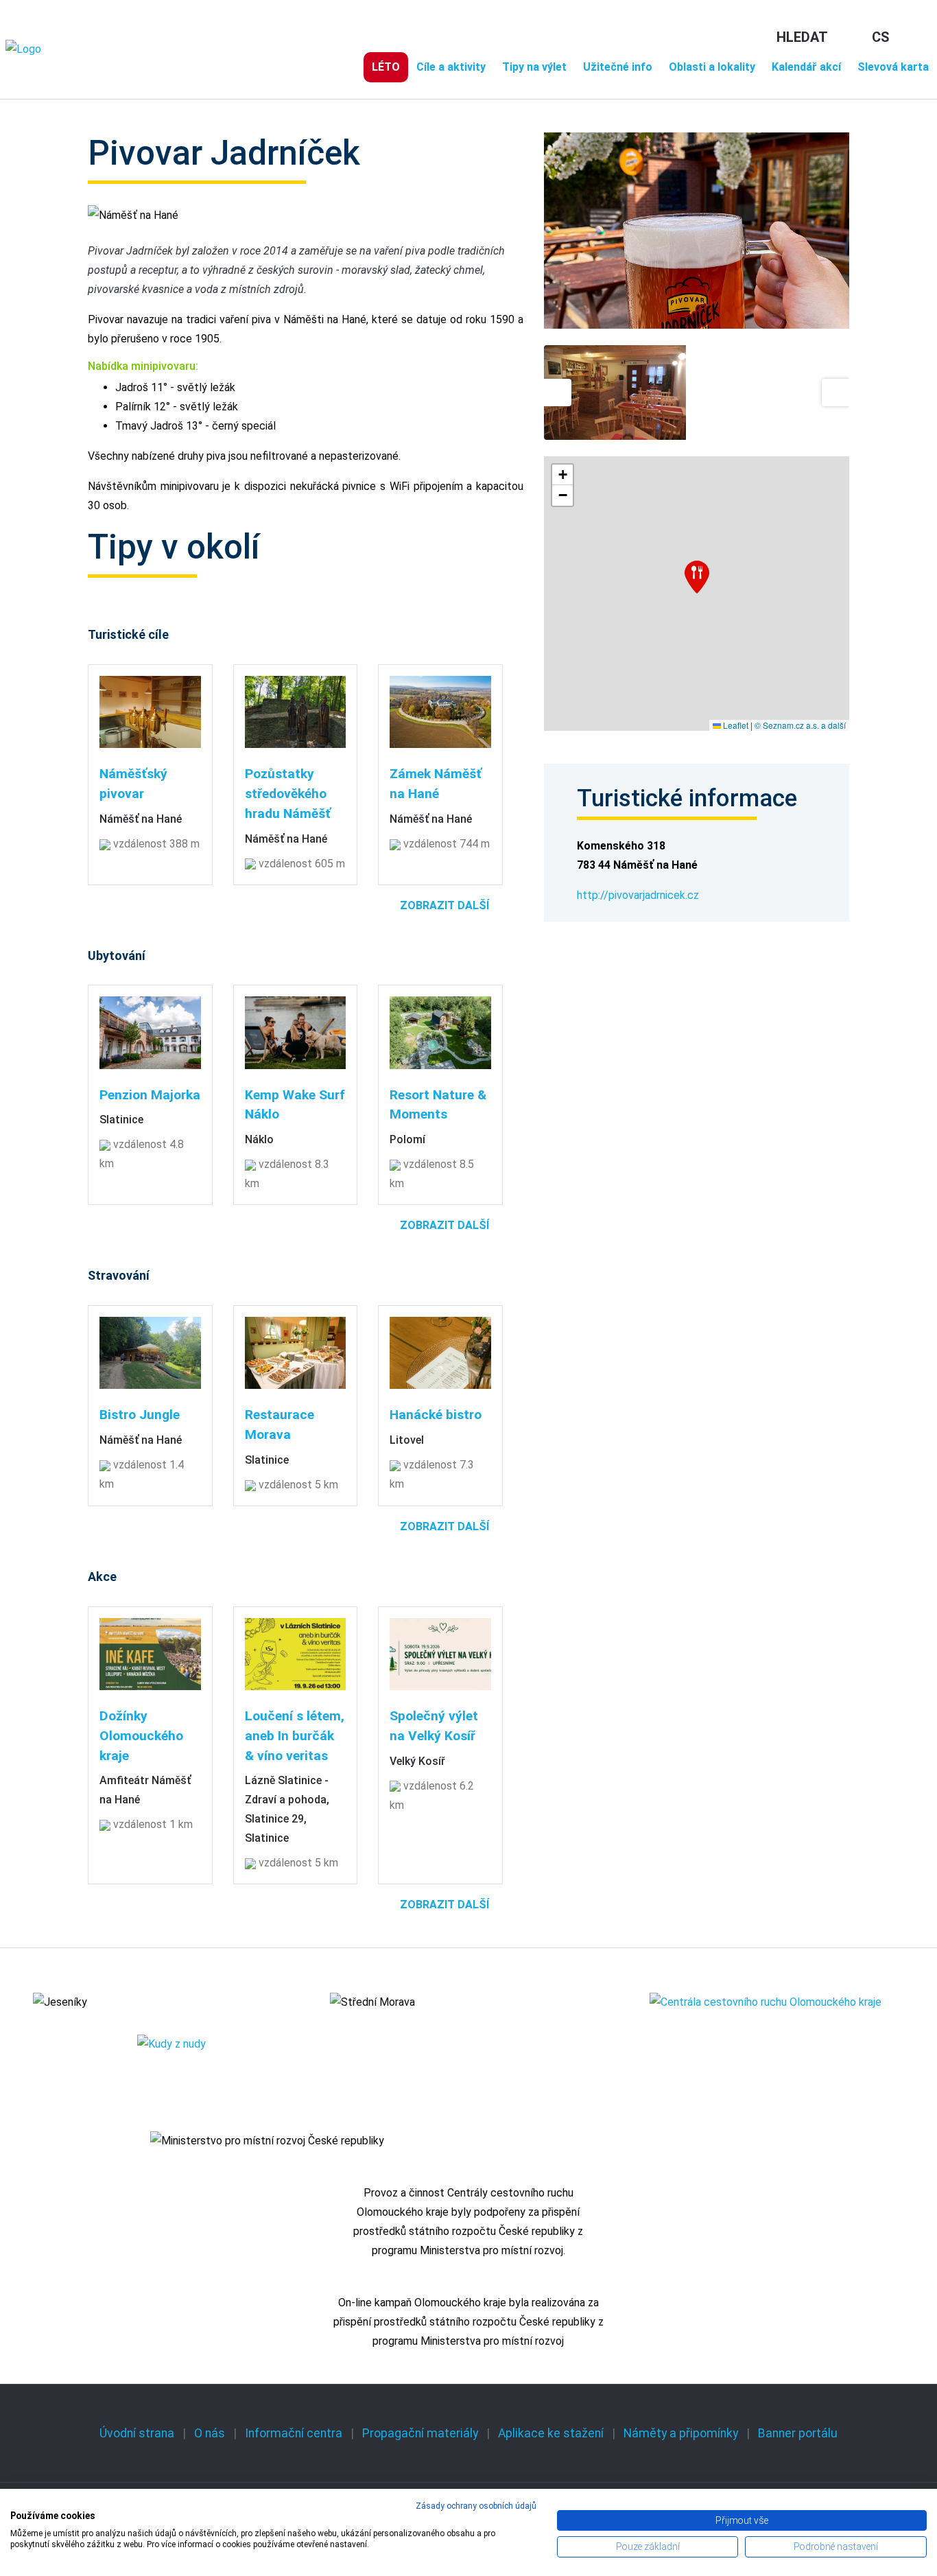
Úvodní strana (137, 2433)
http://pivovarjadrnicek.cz (638, 895)
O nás (210, 2433)
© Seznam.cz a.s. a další (800, 725)
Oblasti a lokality (712, 67)
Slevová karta (893, 67)
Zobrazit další (444, 905)
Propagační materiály (420, 2433)
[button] (697, 577)
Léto (386, 67)
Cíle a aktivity (451, 67)
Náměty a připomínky (681, 2433)
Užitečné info (618, 67)
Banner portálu (798, 2433)
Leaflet (735, 725)
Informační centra (294, 2433)
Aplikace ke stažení (551, 2433)
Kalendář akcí (806, 67)
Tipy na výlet (534, 67)
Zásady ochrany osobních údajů (476, 2506)
